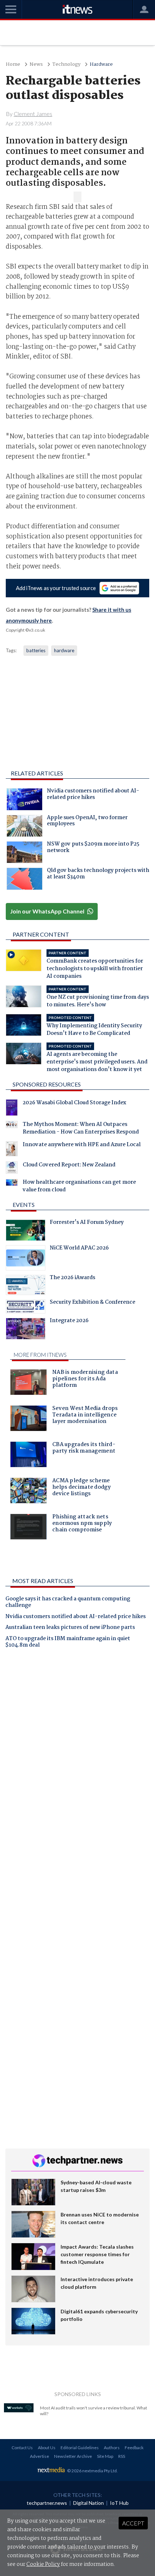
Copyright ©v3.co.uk (25, 630)
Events (24, 1205)
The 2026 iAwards (72, 1278)
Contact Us (22, 2448)
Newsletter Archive (73, 2456)
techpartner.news (47, 2503)
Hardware (101, 64)
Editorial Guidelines (80, 2448)
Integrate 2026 (69, 1321)
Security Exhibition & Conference (92, 1303)
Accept (133, 2523)
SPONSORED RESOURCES (47, 1084)
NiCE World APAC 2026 (79, 1249)
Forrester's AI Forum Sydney (87, 1223)
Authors (112, 2448)
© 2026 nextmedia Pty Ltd (92, 2471)
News (36, 64)
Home (13, 64)
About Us (47, 2448)
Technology (66, 64)
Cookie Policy (43, 2564)
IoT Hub (119, 2503)
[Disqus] (77, 1755)
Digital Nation (88, 2503)
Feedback (134, 2448)
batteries (36, 650)
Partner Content (41, 934)
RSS (122, 2456)
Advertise (39, 2456)
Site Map (105, 2456)
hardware (64, 650)
